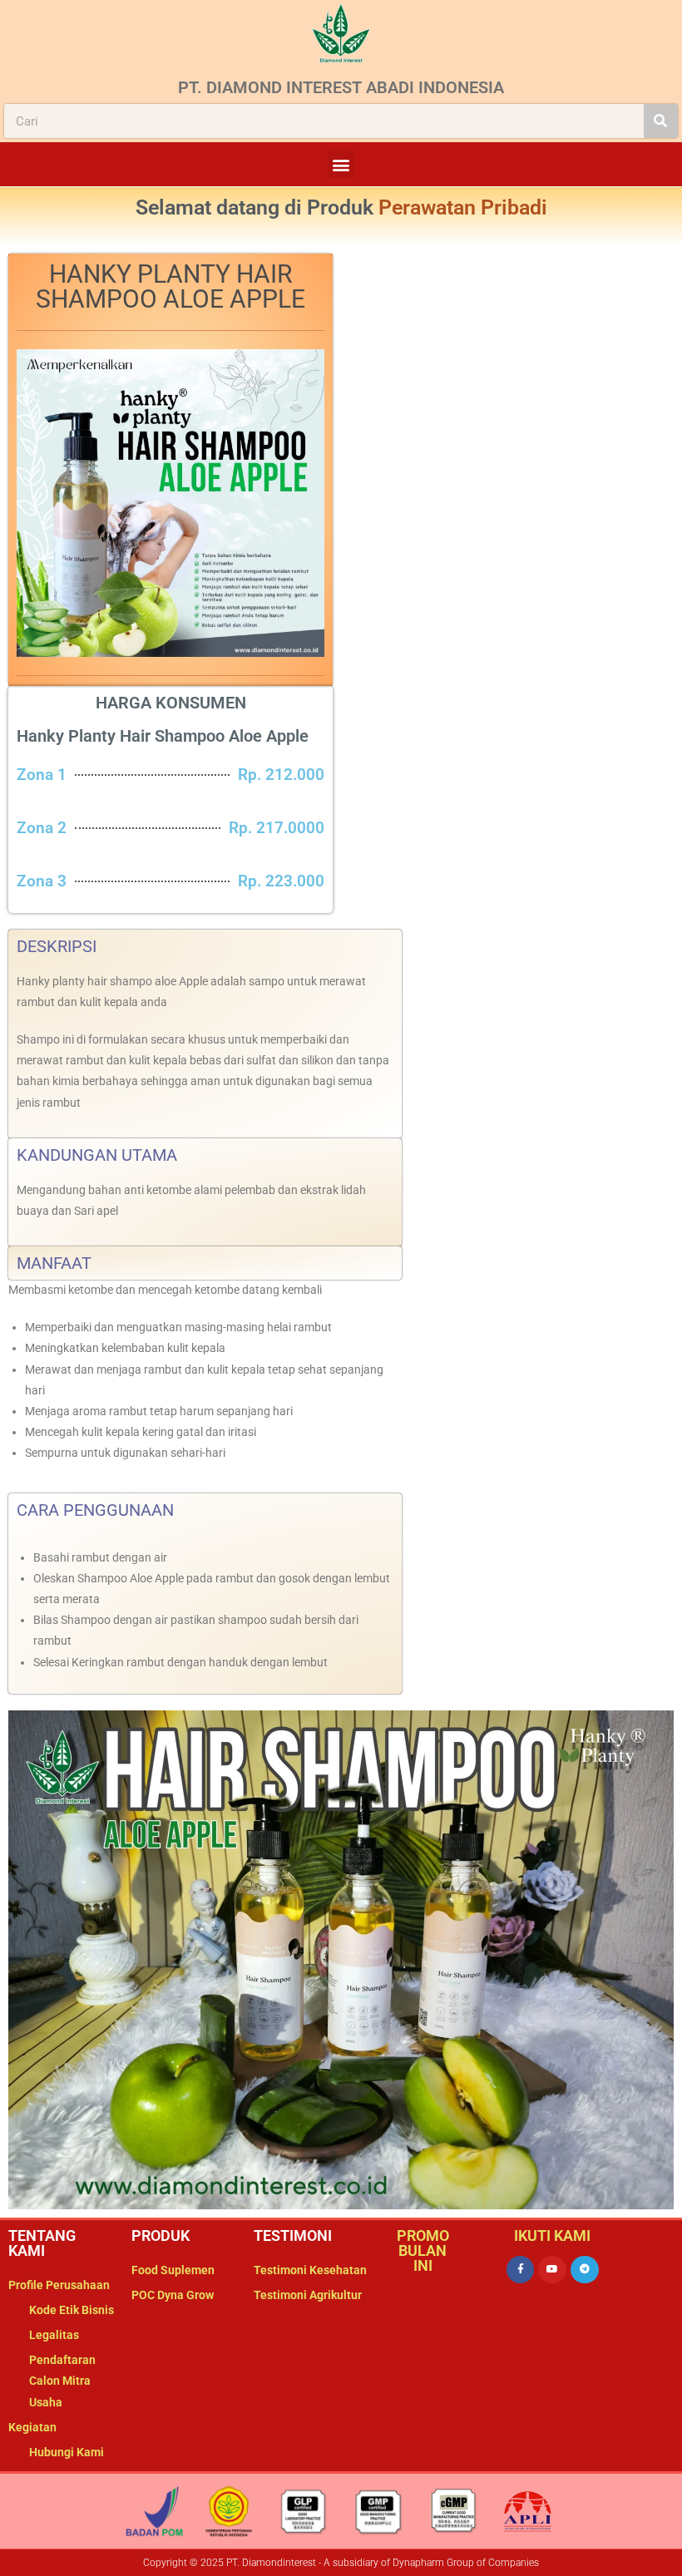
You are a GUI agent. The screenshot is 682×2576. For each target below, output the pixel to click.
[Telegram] (585, 2270)
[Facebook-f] (521, 2270)
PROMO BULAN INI (423, 2250)
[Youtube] (552, 2270)
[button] (341, 164)
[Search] (661, 121)
